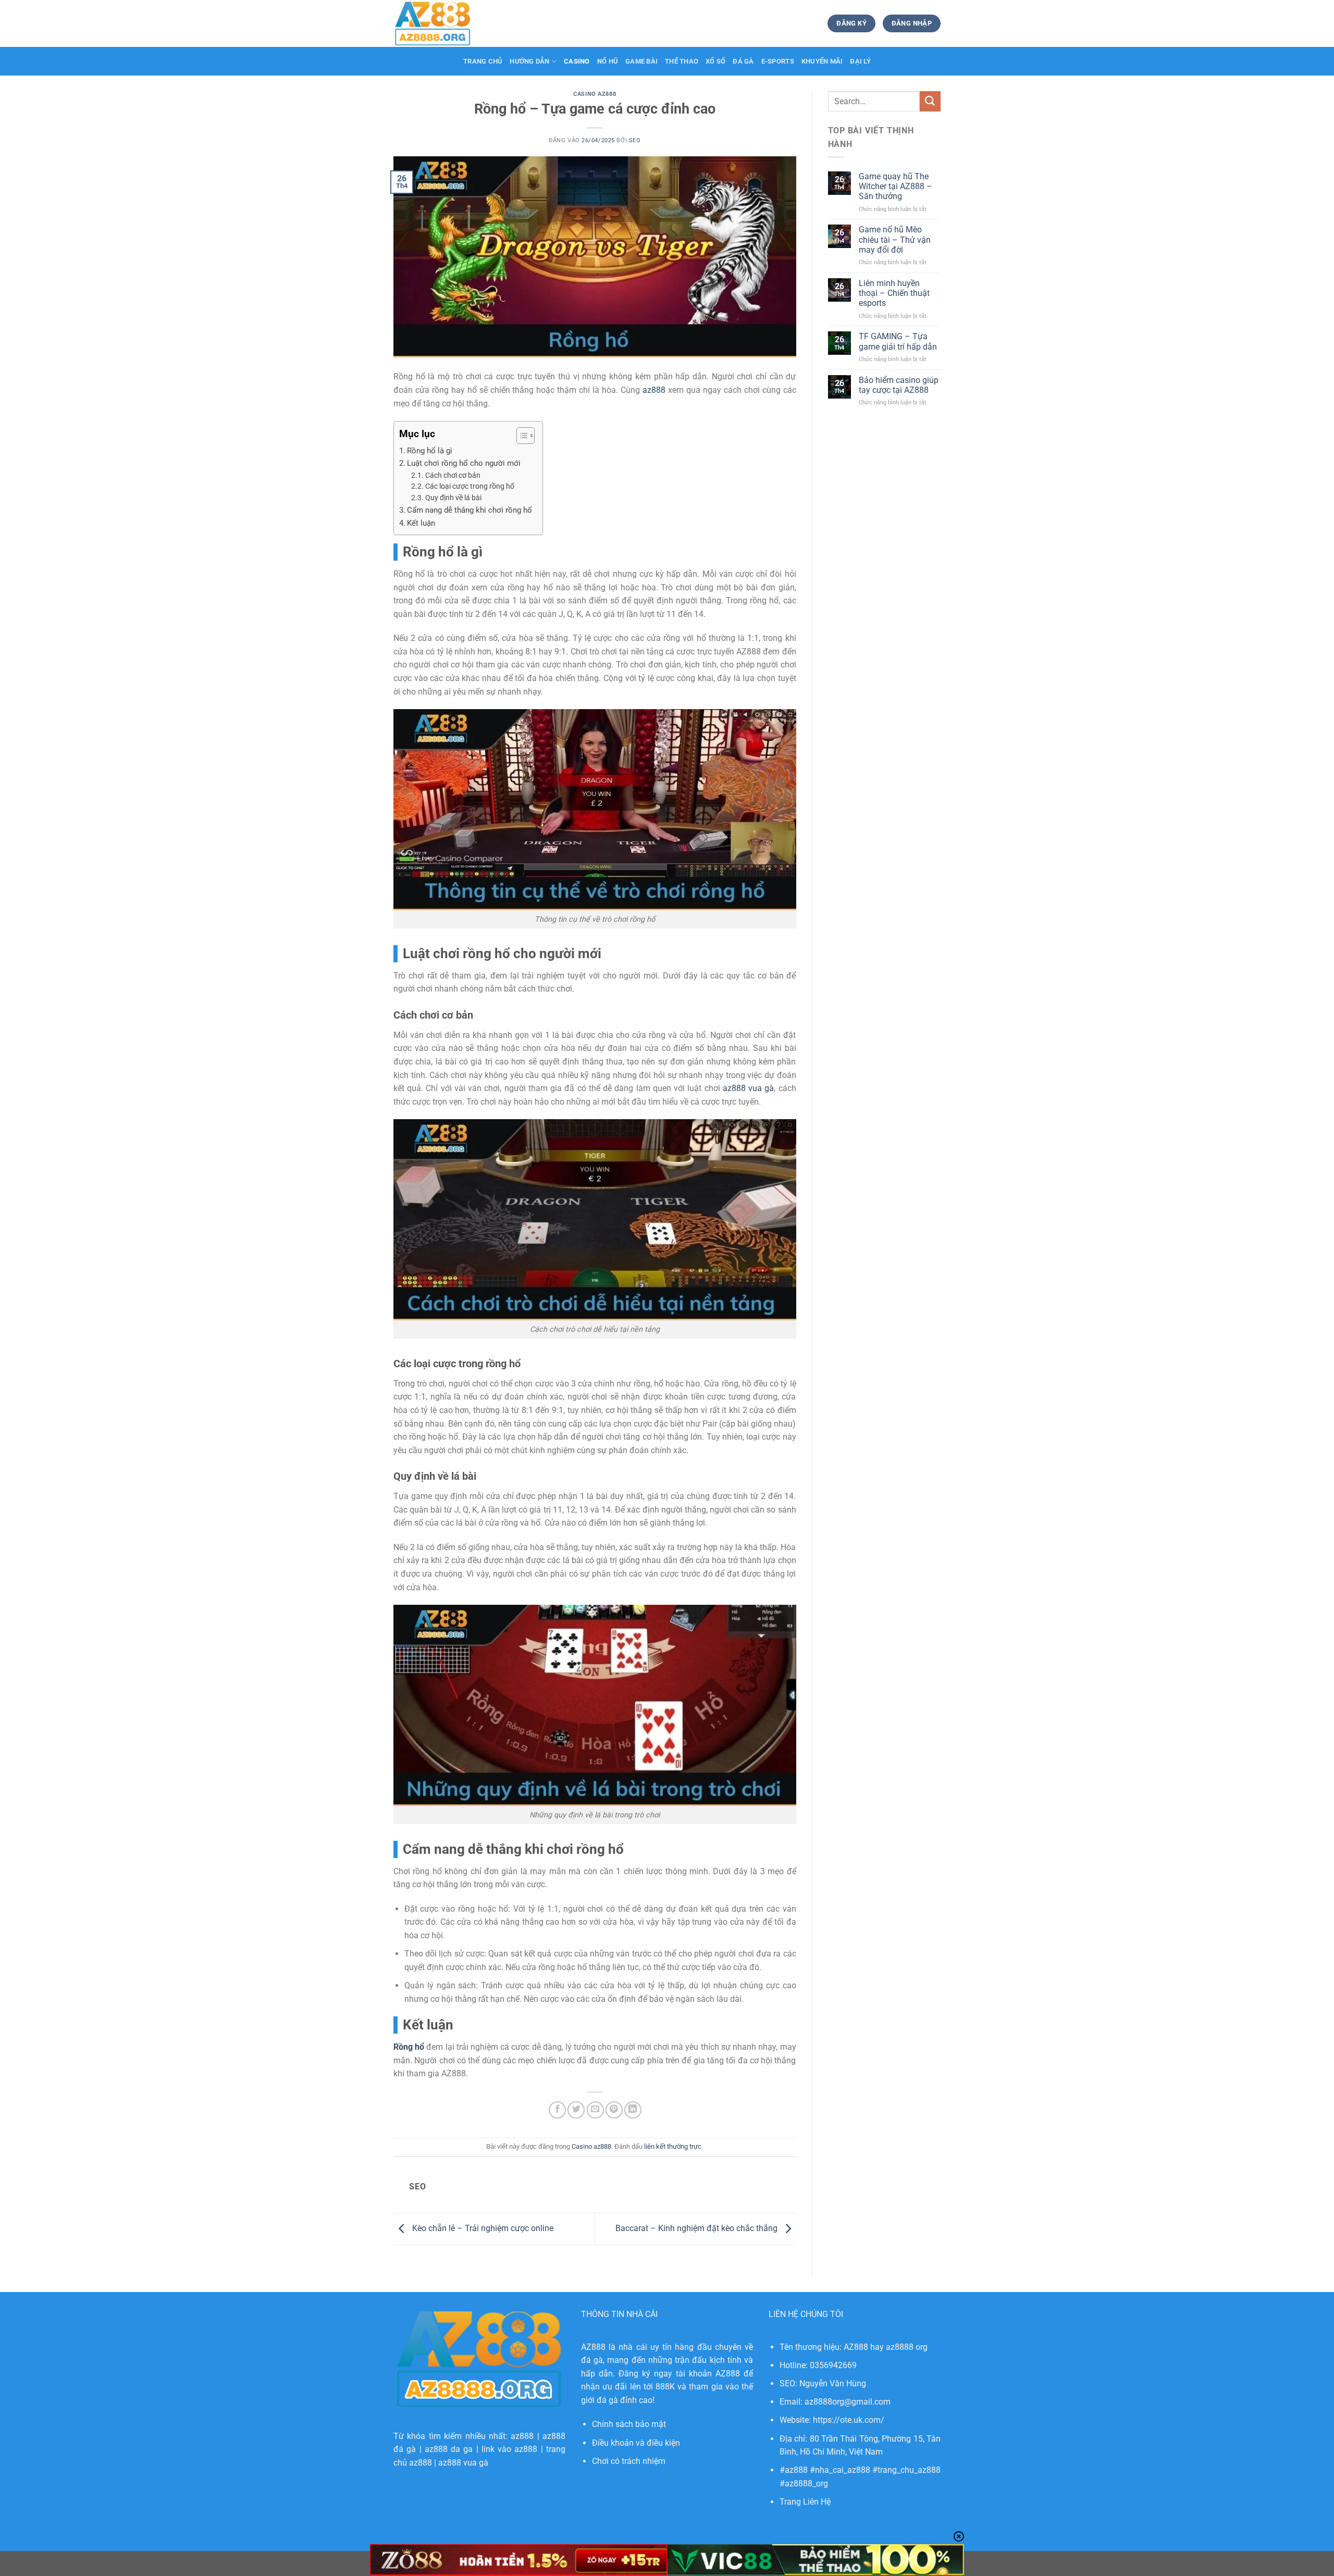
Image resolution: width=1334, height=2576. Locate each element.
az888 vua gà (463, 2463)
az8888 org (907, 2347)
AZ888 (593, 2347)
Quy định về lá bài (453, 498)
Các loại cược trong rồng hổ (470, 486)
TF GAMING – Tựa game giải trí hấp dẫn (898, 341)
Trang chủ (483, 61)
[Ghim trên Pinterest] (614, 2110)
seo (635, 140)
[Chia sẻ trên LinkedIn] (633, 2110)
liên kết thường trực (673, 2146)
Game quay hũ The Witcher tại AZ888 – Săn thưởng (895, 186)
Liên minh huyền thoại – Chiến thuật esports (894, 293)
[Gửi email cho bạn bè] (595, 2110)
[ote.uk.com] (446, 23)
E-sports (778, 61)
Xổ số (715, 61)
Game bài (641, 61)
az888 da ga (449, 2449)
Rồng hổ (409, 2047)
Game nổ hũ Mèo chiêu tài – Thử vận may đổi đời (895, 239)
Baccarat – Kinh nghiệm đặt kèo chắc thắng (697, 2228)
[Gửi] (930, 101)
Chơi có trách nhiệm (629, 2461)
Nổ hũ (608, 61)
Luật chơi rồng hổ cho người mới (464, 463)
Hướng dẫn (529, 61)
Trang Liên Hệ (805, 2502)
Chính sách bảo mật (629, 2424)
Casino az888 (595, 94)
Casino (577, 61)
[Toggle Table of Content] (520, 436)
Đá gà (743, 61)
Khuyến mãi (822, 61)
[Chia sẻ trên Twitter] (576, 2110)
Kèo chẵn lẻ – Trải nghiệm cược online (482, 2228)
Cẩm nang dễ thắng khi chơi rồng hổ (470, 510)
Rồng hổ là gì (430, 451)
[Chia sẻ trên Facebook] (557, 2110)
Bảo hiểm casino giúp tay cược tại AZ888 (899, 385)
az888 (748, 1088)
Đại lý (860, 61)
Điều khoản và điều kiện (636, 2443)
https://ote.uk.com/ (849, 2420)
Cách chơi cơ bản (453, 475)
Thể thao (682, 61)
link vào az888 (510, 2449)
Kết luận (421, 523)
